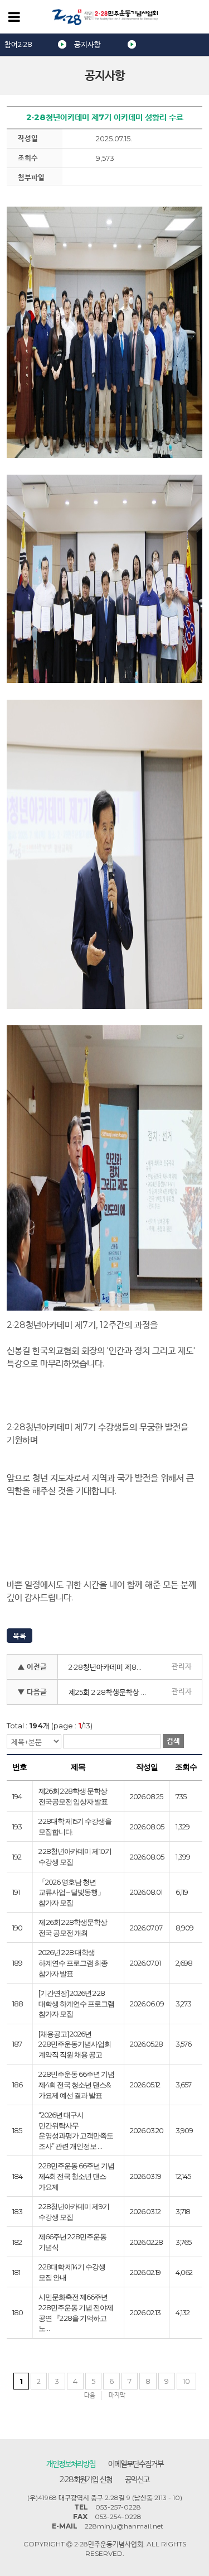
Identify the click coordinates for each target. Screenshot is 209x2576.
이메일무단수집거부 (136, 2464)
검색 (173, 1741)
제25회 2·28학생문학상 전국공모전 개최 (110, 1692)
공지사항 (88, 44)
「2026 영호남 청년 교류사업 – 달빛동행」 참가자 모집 (71, 1892)
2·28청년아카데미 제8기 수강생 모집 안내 (110, 1667)
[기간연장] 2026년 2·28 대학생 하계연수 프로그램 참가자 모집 (76, 2003)
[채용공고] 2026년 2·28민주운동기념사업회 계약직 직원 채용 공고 (75, 2044)
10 (186, 2381)
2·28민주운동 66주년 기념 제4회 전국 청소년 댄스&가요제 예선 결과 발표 (76, 2084)
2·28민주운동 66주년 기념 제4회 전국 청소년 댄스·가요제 (76, 2176)
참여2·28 (18, 44)
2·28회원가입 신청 (86, 2479)
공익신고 (137, 2479)
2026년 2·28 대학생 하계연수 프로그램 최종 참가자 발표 (73, 1963)
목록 (20, 1636)
